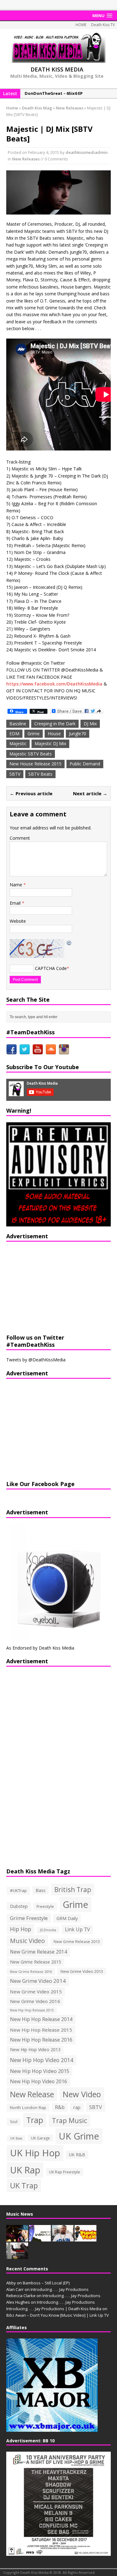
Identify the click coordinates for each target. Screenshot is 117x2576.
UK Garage (40, 2138)
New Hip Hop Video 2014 (42, 2060)
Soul (14, 2122)
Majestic (18, 743)
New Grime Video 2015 (36, 1992)
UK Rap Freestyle (65, 2172)
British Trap (73, 1889)
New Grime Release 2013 (77, 1942)
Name (17, 885)
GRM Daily (67, 1918)
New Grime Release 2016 (31, 1971)
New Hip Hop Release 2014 (41, 2019)
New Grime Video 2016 (35, 2001)
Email (16, 903)
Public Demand (85, 764)
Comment (20, 838)
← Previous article (31, 793)
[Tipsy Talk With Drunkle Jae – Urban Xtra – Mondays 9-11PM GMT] (85, 2238)
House (54, 734)
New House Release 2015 (35, 764)
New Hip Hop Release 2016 (41, 2040)
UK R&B (77, 2155)
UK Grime (79, 2136)
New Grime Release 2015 (36, 1962)
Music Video (27, 1941)
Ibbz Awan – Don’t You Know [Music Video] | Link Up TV (58, 2315)
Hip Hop (21, 1929)
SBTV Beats (40, 774)
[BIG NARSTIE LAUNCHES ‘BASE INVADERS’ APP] (63, 2238)
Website (18, 921)
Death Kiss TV (103, 25)
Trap (35, 2120)
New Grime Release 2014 (39, 1952)
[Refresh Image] (69, 942)
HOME (81, 25)
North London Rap (28, 2107)
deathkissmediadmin (87, 152)
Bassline (18, 724)
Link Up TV (77, 1929)
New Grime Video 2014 (38, 1981)
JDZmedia (48, 1930)
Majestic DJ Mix (50, 743)
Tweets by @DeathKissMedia (36, 1360)
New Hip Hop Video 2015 (40, 2071)
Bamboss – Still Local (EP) (46, 2283)
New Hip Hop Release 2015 (41, 2030)
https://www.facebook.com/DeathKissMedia (54, 684)
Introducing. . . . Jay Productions (60, 2289)
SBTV (15, 774)
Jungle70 (78, 734)
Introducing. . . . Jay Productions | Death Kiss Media (54, 2309)
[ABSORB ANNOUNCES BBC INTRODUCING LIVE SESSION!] (40, 2238)
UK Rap (25, 2170)
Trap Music (69, 2120)
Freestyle (45, 1906)
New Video (82, 2094)
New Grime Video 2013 (82, 1971)
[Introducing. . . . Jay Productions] (17, 2238)
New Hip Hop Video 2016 (39, 2081)
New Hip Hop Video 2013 (35, 2050)
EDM (14, 734)
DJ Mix (90, 724)
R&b (60, 2107)
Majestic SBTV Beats (31, 754)
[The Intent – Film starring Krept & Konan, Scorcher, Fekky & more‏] (17, 2255)
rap (77, 2107)
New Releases (26, 159)
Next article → (90, 793)
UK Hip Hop (35, 2153)
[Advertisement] (45, 1287)
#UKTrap (18, 1890)
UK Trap (24, 2185)
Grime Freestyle (29, 1918)
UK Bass (16, 2138)
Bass (41, 1890)
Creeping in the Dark (55, 724)
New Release (32, 2094)
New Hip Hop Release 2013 (32, 2010)
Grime (34, 734)
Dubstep (19, 1906)
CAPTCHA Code (51, 968)
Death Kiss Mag (37, 108)
